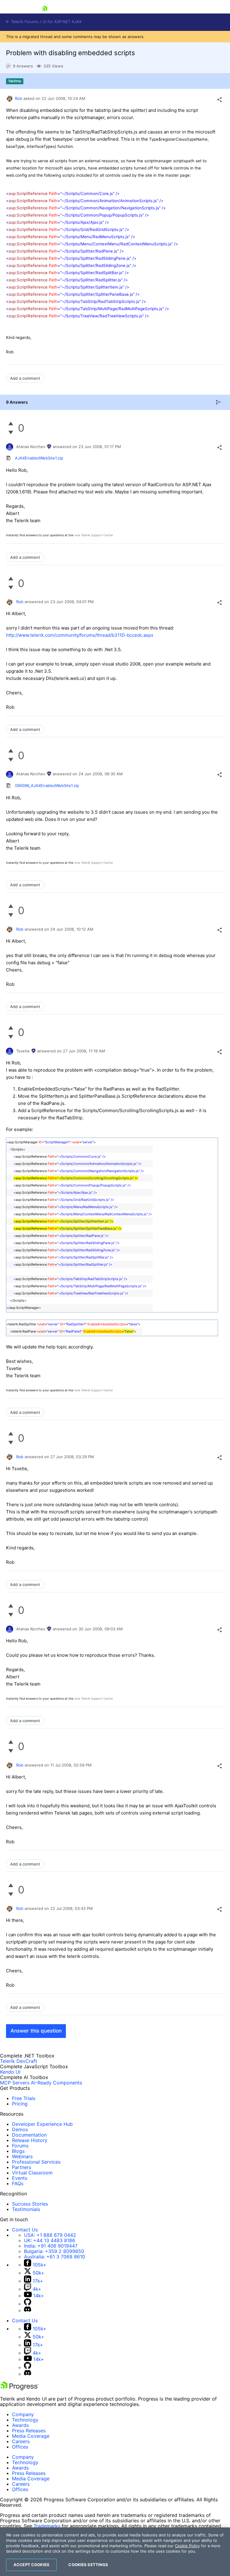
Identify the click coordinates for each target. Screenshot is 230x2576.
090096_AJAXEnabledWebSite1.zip (47, 785)
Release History (30, 2140)
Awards (20, 2425)
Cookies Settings (88, 2565)
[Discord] (28, 2310)
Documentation (29, 2135)
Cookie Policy (187, 2546)
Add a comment (25, 378)
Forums (20, 2146)
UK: (50, 2240)
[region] (115, 2552)
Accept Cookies (31, 2565)
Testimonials (26, 2209)
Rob (19, 98)
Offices (20, 2447)
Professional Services (36, 2162)
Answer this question (36, 2031)
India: (51, 2246)
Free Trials (24, 2098)
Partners (22, 2167)
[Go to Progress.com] (19, 2389)
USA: (50, 2235)
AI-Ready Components (56, 2083)
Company (23, 2414)
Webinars (22, 2156)
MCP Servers (15, 2083)
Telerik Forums (24, 22)
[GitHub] (28, 2304)
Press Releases (29, 2431)
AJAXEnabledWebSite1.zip (39, 458)
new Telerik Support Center (94, 535)
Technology (25, 2420)
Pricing (20, 2104)
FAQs (18, 2183)
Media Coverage (31, 2436)
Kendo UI (10, 2072)
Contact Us (25, 2230)
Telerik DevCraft (19, 2061)
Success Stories (30, 2204)
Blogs (18, 2151)
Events (20, 2178)
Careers (21, 2441)
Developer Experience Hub (42, 2124)
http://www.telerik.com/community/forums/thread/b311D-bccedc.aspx (80, 635)
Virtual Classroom (32, 2173)
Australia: (55, 2257)
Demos (20, 2129)
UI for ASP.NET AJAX (62, 22)
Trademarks (47, 2526)
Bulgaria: (54, 2251)
